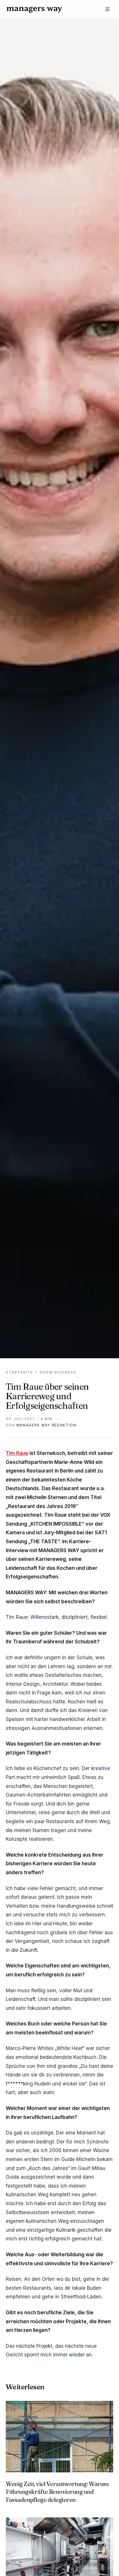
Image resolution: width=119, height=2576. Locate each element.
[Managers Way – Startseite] (34, 9)
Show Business (58, 1372)
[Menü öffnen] (107, 9)
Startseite (19, 1372)
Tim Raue (17, 1453)
